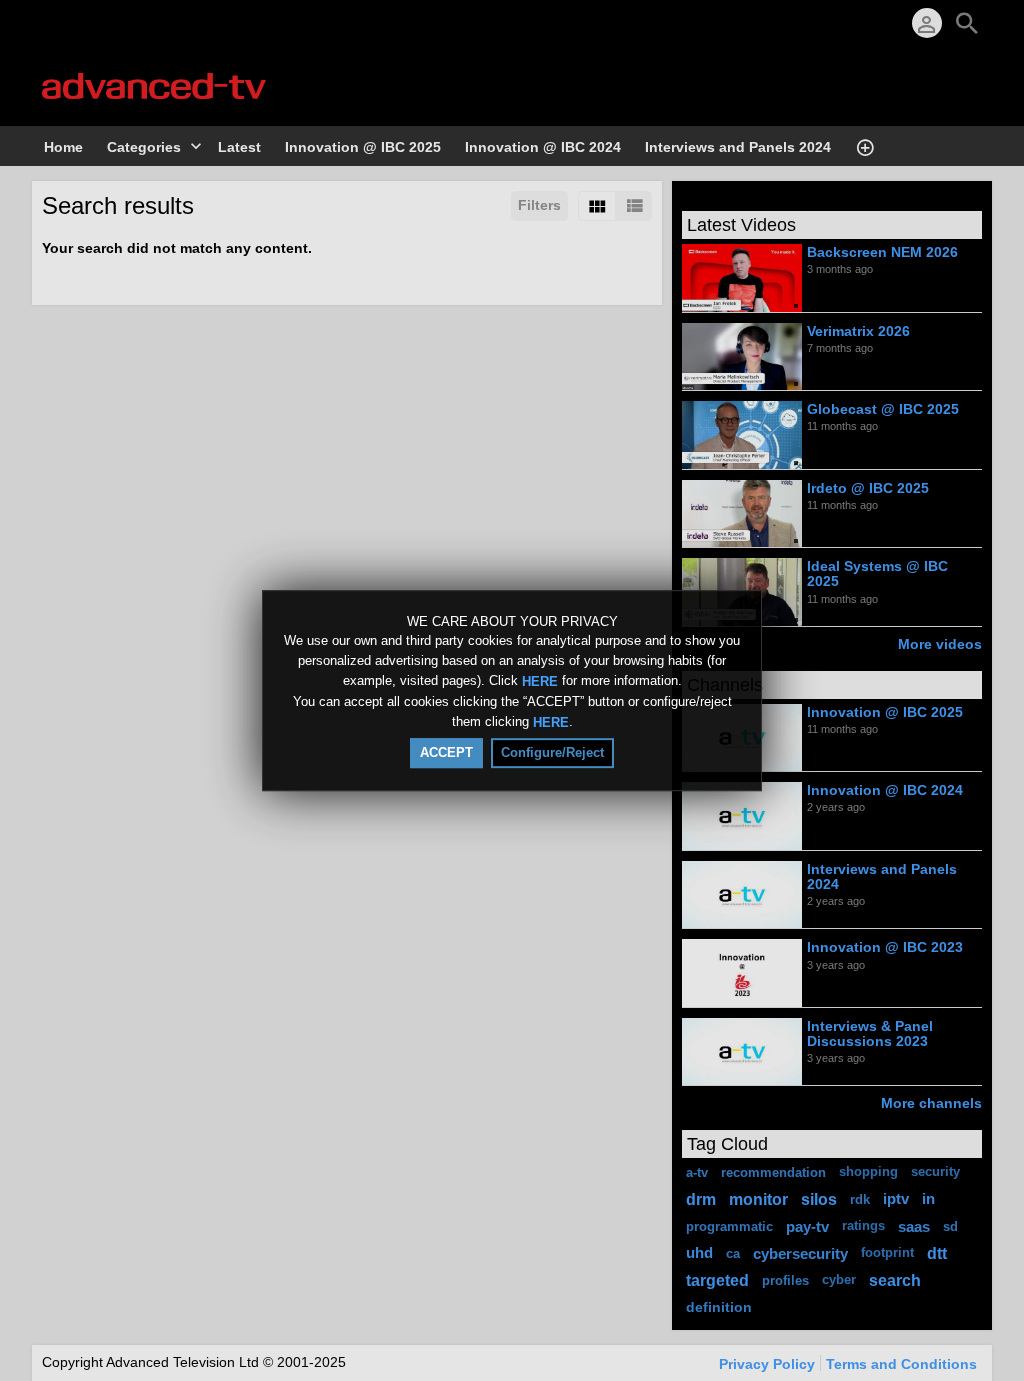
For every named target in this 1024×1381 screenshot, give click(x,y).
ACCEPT (446, 752)
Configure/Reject (552, 752)
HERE (540, 681)
